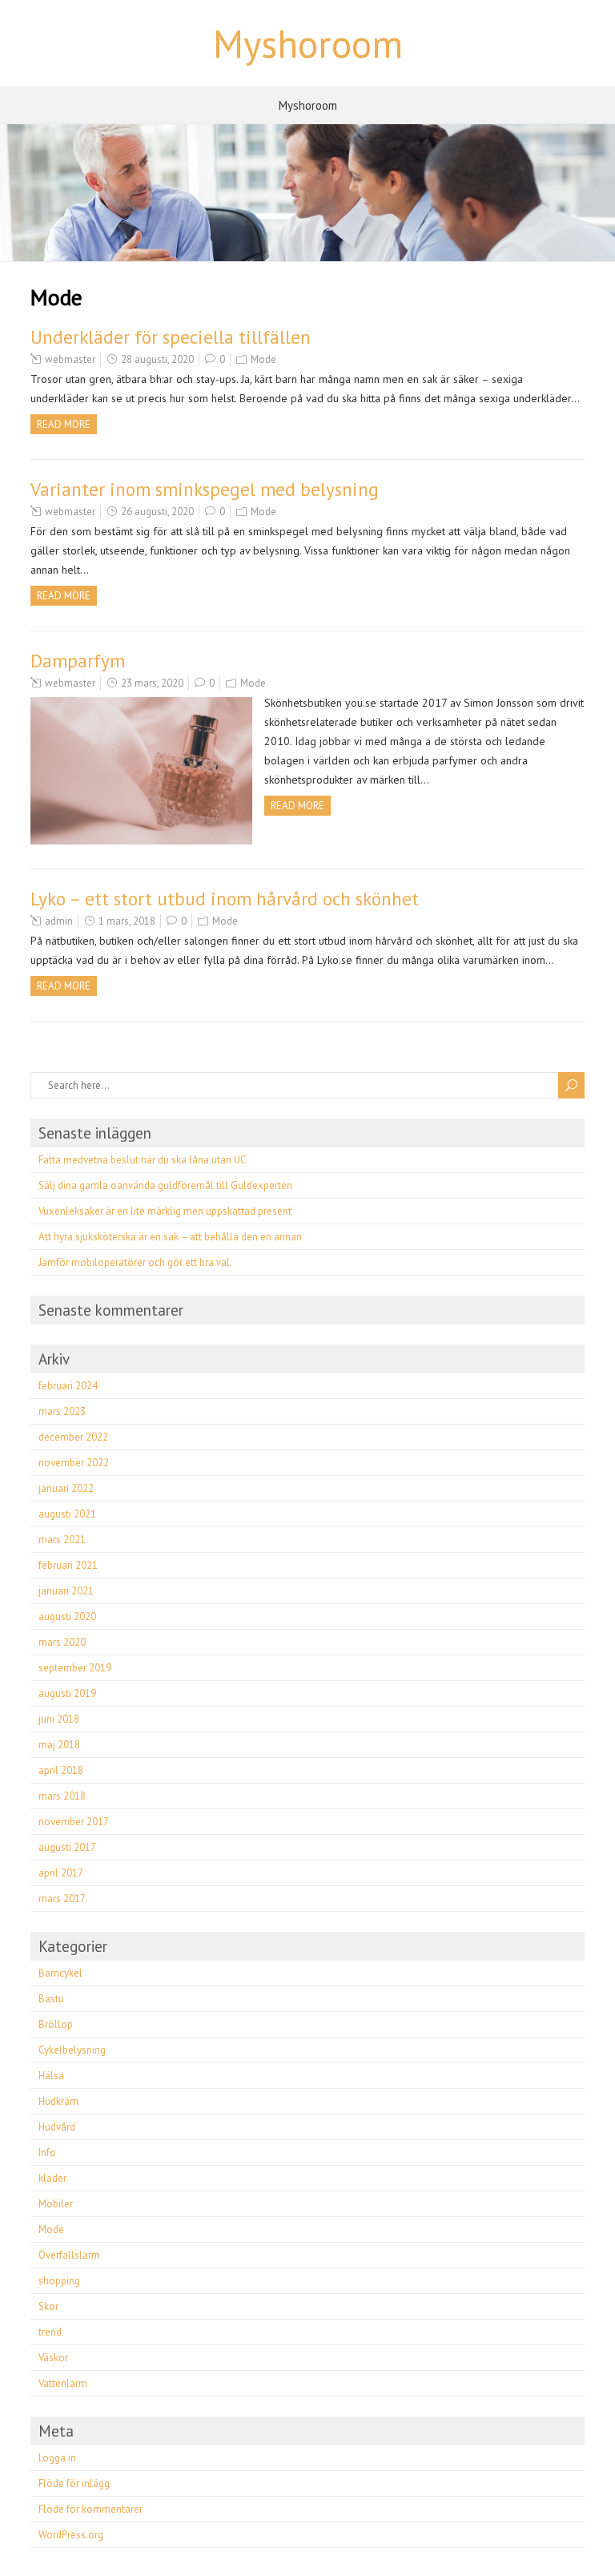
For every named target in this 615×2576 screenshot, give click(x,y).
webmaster (70, 359)
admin (59, 921)
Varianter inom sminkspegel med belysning (205, 489)
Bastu (51, 1999)
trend (50, 2332)
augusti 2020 (67, 1617)
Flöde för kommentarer (90, 2509)
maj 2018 (59, 1745)
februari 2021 (68, 1565)
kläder (52, 2178)
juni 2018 (59, 1719)
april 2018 (61, 1770)
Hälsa (51, 2076)
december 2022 (73, 1437)
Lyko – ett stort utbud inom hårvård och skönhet (225, 899)
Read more (64, 424)
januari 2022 (66, 1488)
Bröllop (56, 2024)
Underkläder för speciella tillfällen (171, 337)
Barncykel (60, 1973)
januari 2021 (66, 1591)
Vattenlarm (63, 2383)
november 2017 (74, 1822)
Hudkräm (58, 2101)
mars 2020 (62, 1642)
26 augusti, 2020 (157, 512)
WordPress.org (71, 2535)
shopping (59, 2281)
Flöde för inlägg (74, 2483)
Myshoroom (308, 43)
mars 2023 (62, 1411)
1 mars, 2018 (127, 921)
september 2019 (75, 1668)
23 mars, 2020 (152, 683)
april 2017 (61, 1873)
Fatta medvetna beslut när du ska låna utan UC (143, 1160)
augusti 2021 (67, 1514)
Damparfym (78, 661)
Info (47, 2153)
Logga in (57, 2458)
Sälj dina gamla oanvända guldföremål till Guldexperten (165, 1185)
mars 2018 (62, 1796)
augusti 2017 (67, 1847)
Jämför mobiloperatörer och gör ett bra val (134, 1262)
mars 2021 (62, 1540)
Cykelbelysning (72, 2050)
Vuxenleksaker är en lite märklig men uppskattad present (165, 1211)
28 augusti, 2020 (157, 359)
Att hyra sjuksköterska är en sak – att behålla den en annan (170, 1237)
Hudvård (57, 2127)
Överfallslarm (69, 2255)
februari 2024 (68, 1386)
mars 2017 (62, 1899)
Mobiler (56, 2204)
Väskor (53, 2358)
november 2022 (74, 1463)
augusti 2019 (67, 1693)
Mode (263, 359)
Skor (48, 2306)
